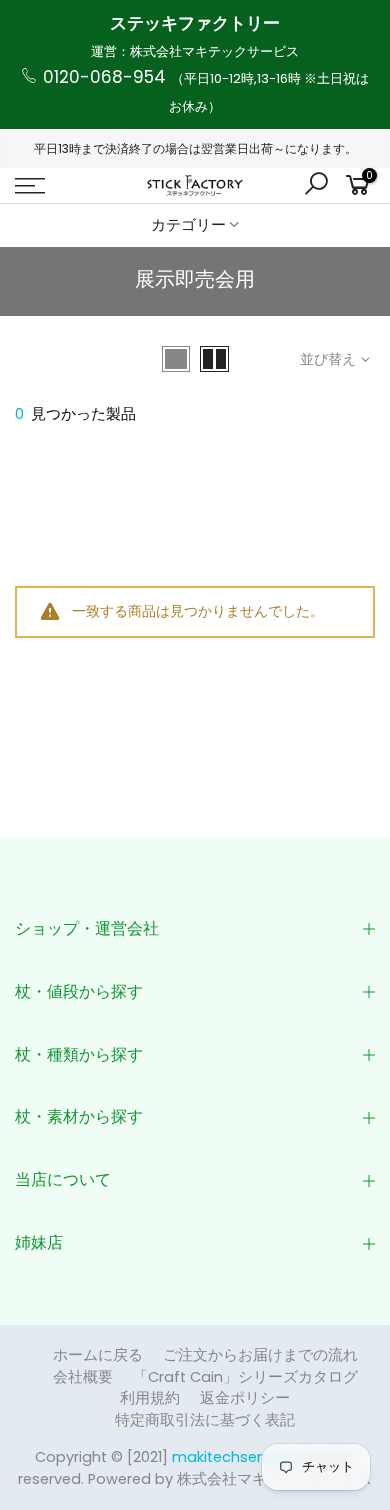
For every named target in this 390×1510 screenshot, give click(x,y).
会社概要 (83, 1377)
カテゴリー (188, 225)
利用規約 (150, 1398)
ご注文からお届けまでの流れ (260, 1355)
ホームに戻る (98, 1355)
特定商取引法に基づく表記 (205, 1420)
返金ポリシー (245, 1398)
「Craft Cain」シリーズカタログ (245, 1377)
